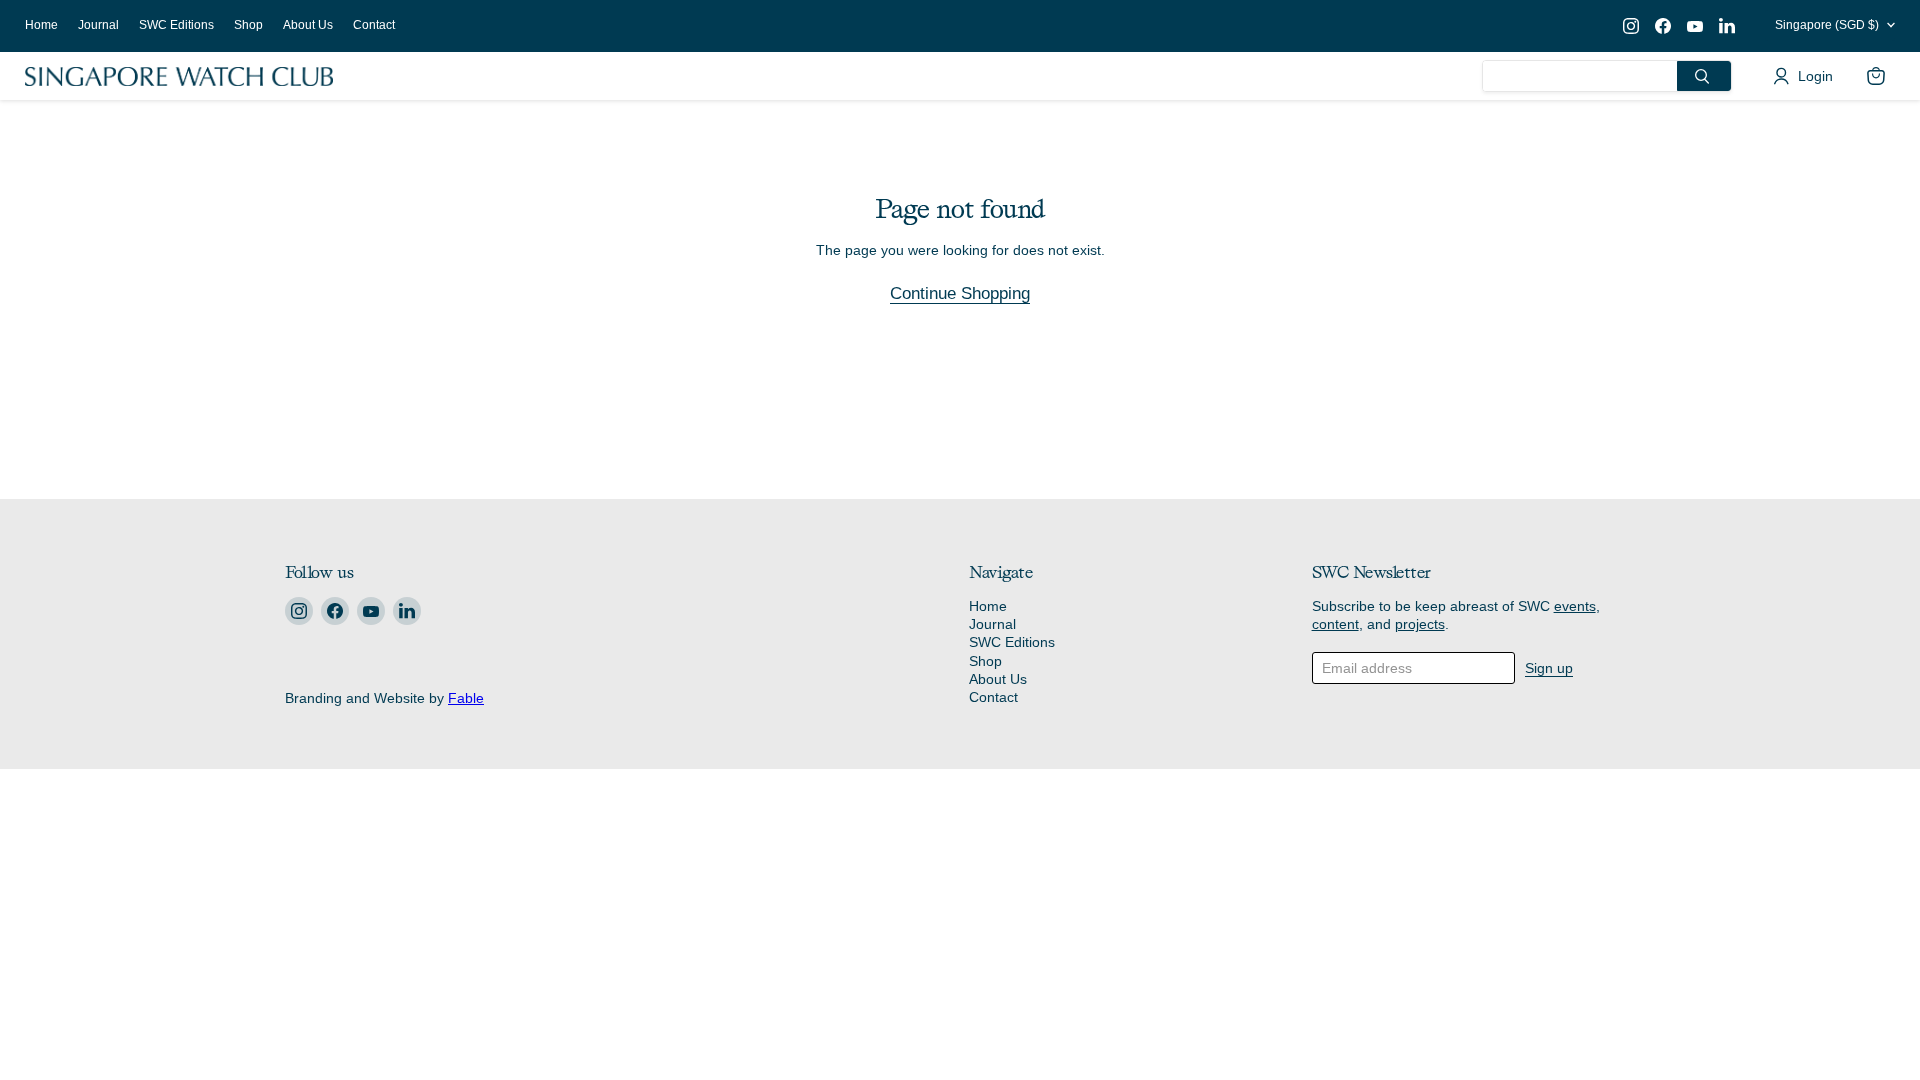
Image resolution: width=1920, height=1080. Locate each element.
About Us (308, 25)
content (1335, 624)
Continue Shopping (960, 293)
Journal (98, 25)
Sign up (1549, 668)
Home (41, 25)
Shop (248, 25)
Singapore (1827, 25)
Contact (374, 25)
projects (1420, 624)
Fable (466, 698)
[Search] (1704, 76)
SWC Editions (176, 25)
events (1575, 606)
